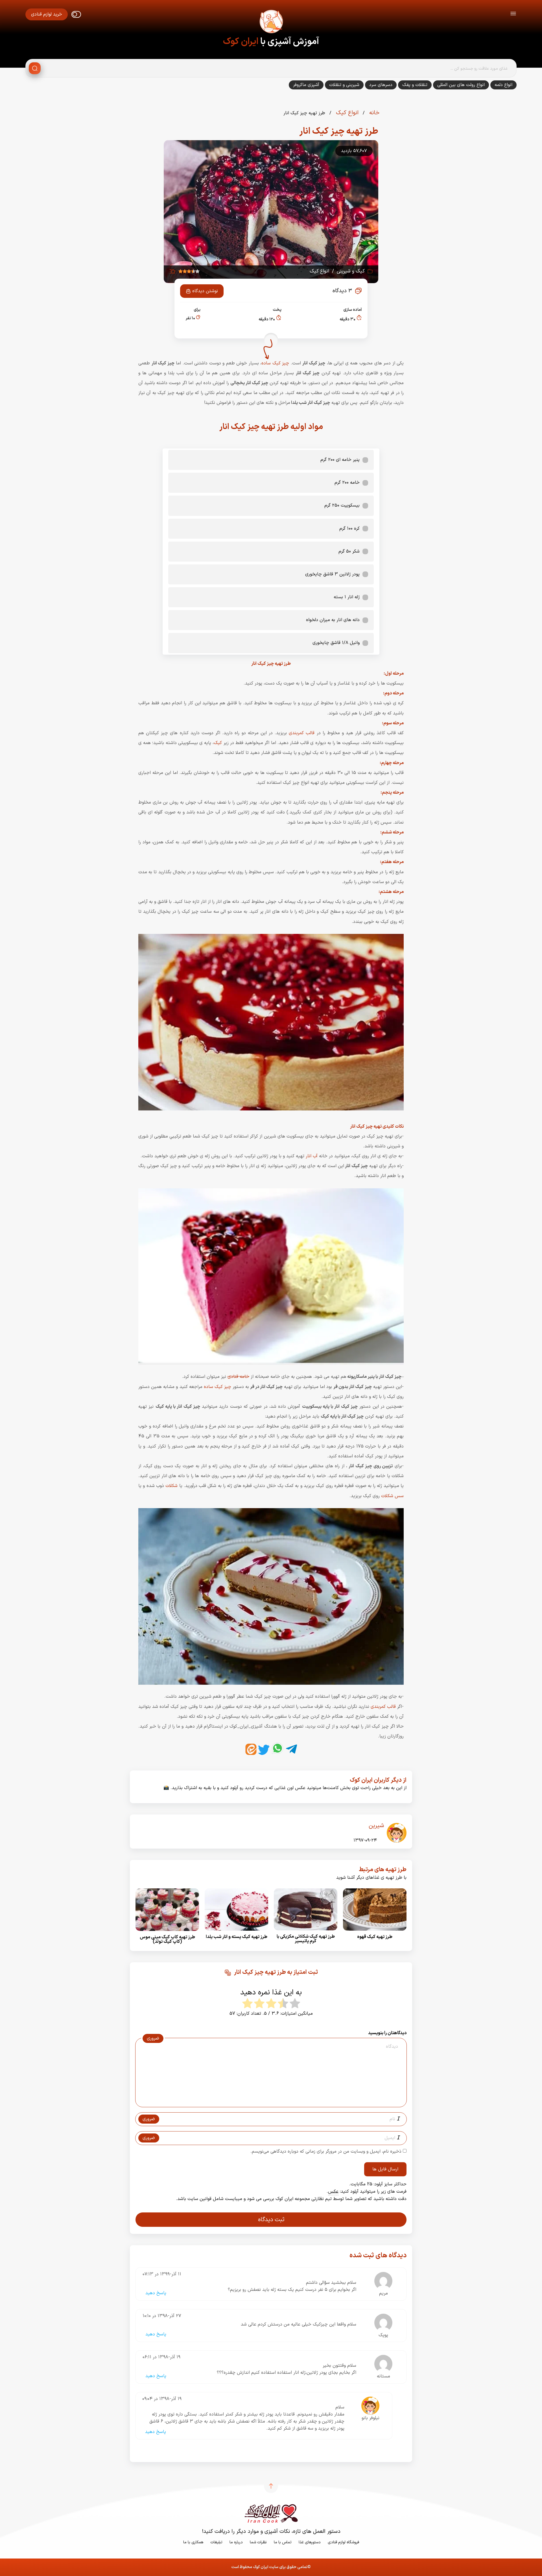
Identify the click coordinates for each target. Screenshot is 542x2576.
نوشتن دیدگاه (205, 291)
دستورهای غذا (310, 2542)
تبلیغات (216, 2542)
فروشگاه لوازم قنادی (343, 2542)
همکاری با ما (193, 2542)
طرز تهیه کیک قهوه (375, 1937)
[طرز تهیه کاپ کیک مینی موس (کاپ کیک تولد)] (167, 1933)
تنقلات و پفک (415, 85)
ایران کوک (241, 42)
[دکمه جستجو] (35, 68)
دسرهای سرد (381, 85)
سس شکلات (392, 1496)
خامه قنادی (238, 1377)
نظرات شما (258, 2542)
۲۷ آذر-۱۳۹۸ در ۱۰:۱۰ (162, 2316)
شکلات (172, 1486)
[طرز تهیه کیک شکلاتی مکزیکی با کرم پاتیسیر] (306, 1932)
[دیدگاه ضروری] (268, 2102)
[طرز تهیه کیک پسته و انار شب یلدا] (236, 1932)
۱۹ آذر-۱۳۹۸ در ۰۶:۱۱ (161, 2357)
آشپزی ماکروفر (306, 85)
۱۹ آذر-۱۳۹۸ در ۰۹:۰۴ (162, 2399)
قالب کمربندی (302, 733)
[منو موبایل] (513, 15)
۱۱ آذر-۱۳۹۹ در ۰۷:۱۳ (162, 2274)
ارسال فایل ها (385, 2169)
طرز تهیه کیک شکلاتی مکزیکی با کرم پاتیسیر (306, 1939)
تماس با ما (283, 2542)
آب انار (312, 1156)
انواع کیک (346, 113)
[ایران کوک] (271, 23)
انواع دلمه (503, 85)
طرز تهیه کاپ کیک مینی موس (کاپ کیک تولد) (167, 1939)
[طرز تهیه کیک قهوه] (375, 1932)
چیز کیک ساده (275, 363)
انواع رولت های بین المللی (461, 85)
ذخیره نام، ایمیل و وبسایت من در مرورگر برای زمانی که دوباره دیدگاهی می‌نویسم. (326, 2152)
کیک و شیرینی (351, 271)
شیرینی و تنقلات (344, 85)
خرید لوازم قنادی (47, 14)
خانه (373, 113)
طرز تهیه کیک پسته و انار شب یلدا (237, 1937)
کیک (218, 743)
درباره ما (236, 2542)
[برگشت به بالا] (271, 2486)
